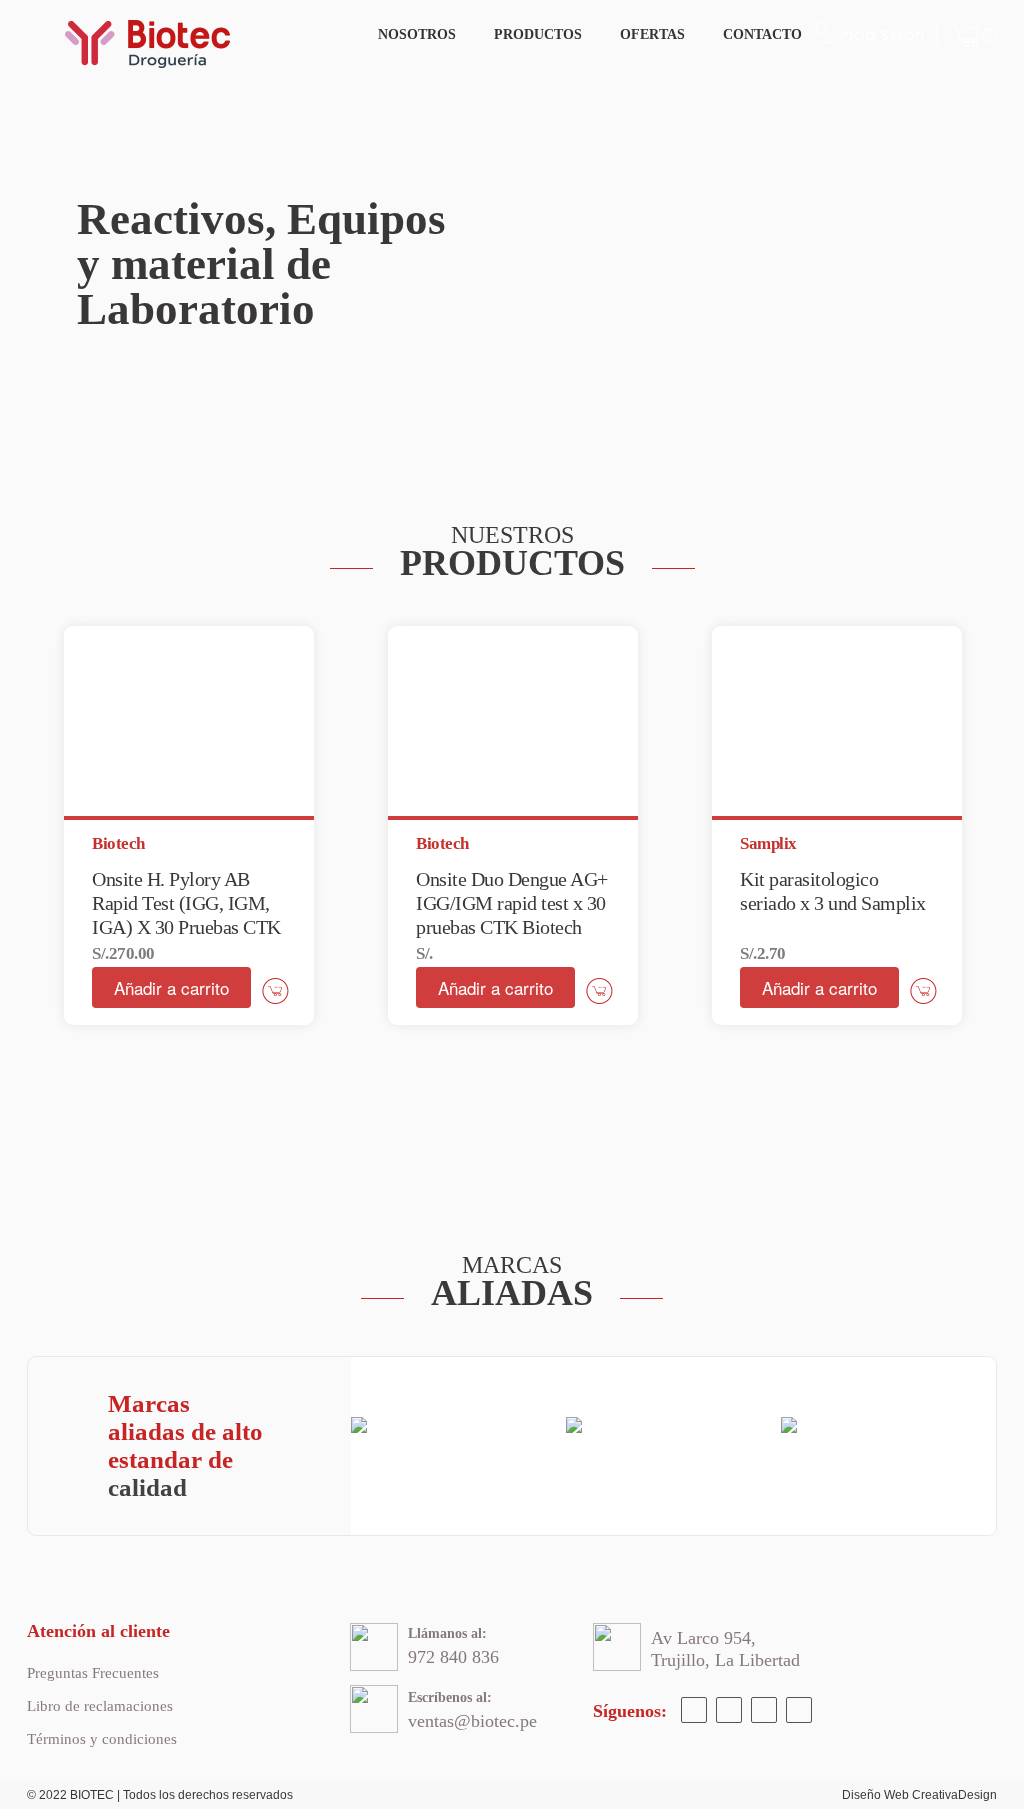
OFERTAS (652, 34)
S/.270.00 (123, 953)
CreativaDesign (954, 1795)
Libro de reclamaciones (100, 1706)
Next (922, 263)
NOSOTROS (417, 34)
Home (338, 32)
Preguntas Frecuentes (93, 1673)
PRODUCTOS (538, 34)
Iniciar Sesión (881, 35)
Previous (102, 263)
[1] (164, 424)
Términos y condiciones (102, 1739)
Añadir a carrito (171, 987)
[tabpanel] (189, 825)
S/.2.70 (763, 953)
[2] (196, 424)
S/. (424, 953)
